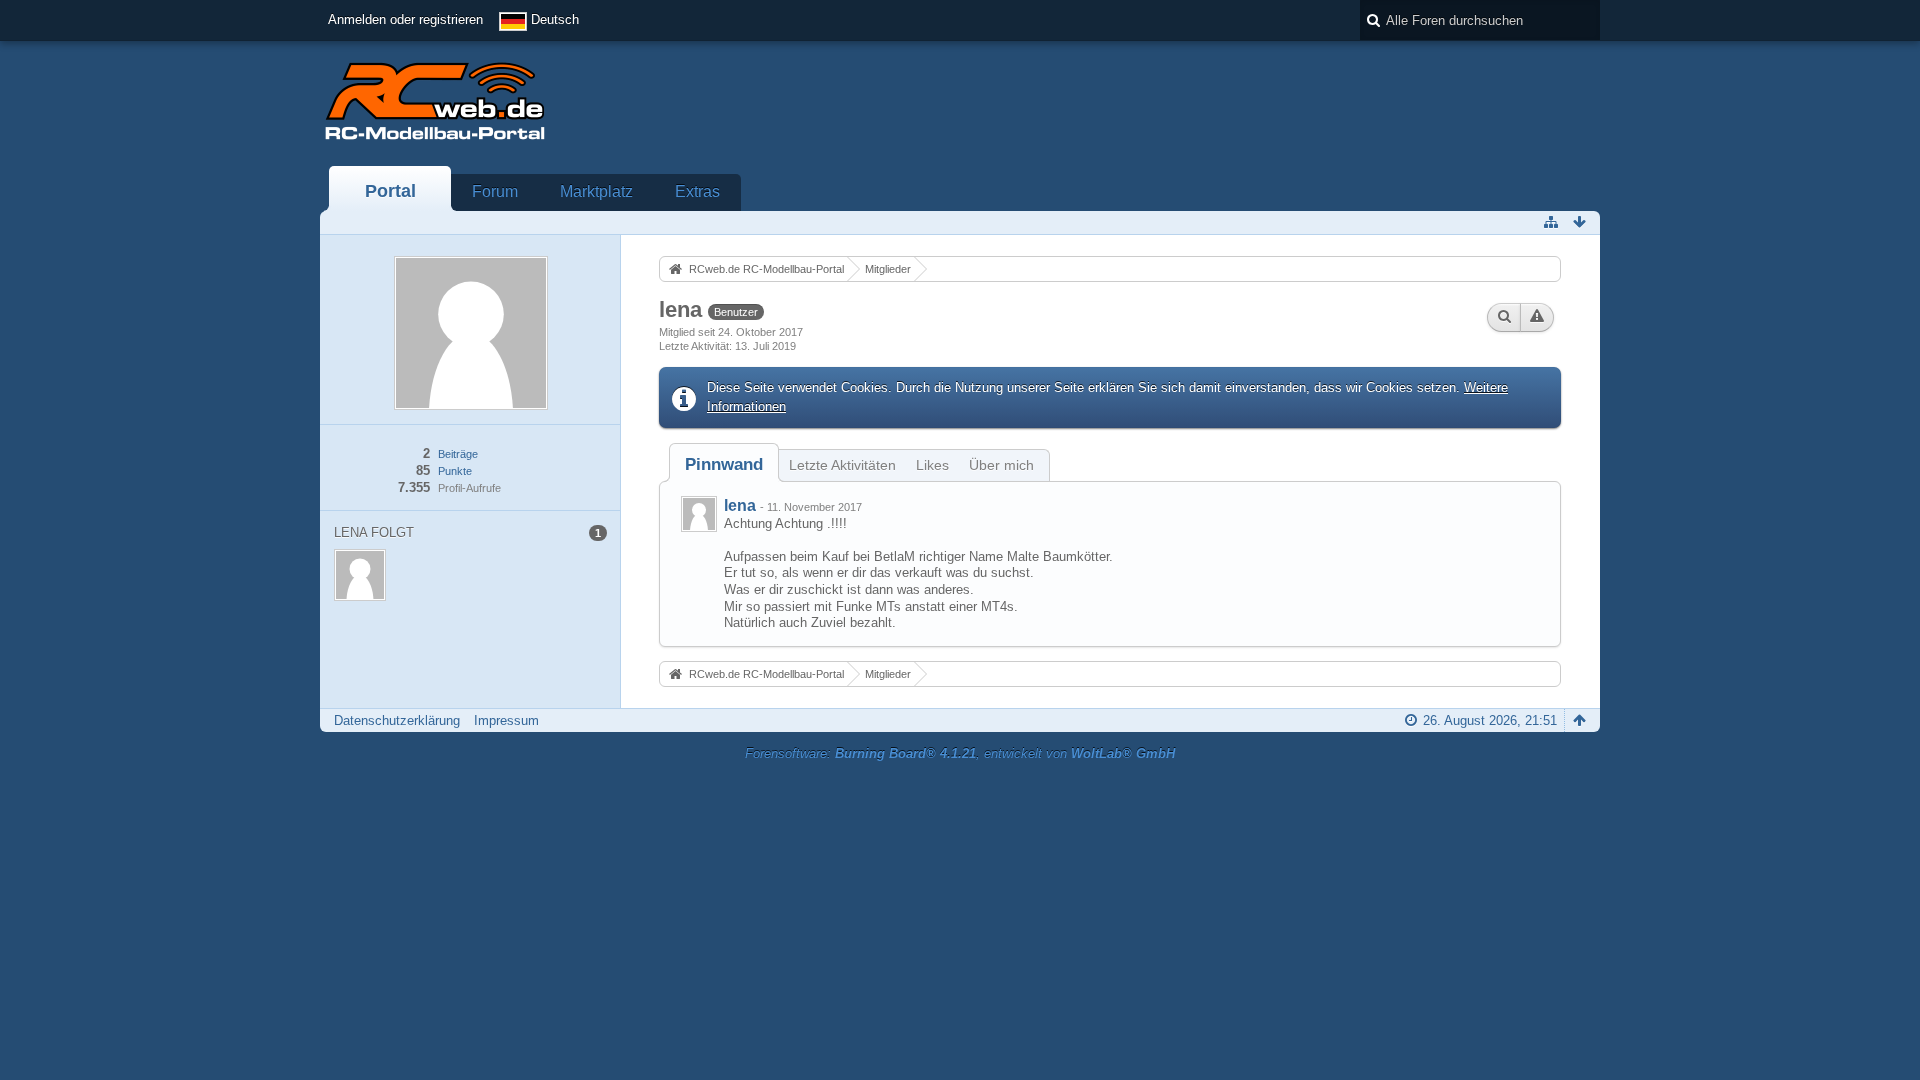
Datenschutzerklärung (397, 720)
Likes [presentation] (932, 465)
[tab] (724, 464)
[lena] (699, 514)
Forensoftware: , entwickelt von (960, 753)
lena (740, 505)
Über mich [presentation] (1001, 465)
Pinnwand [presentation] (724, 464)
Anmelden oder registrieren (405, 19)
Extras (697, 191)
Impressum (506, 720)
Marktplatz (596, 191)
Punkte (455, 471)
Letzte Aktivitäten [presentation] (842, 465)
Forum (495, 191)
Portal (390, 191)
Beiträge (458, 454)
